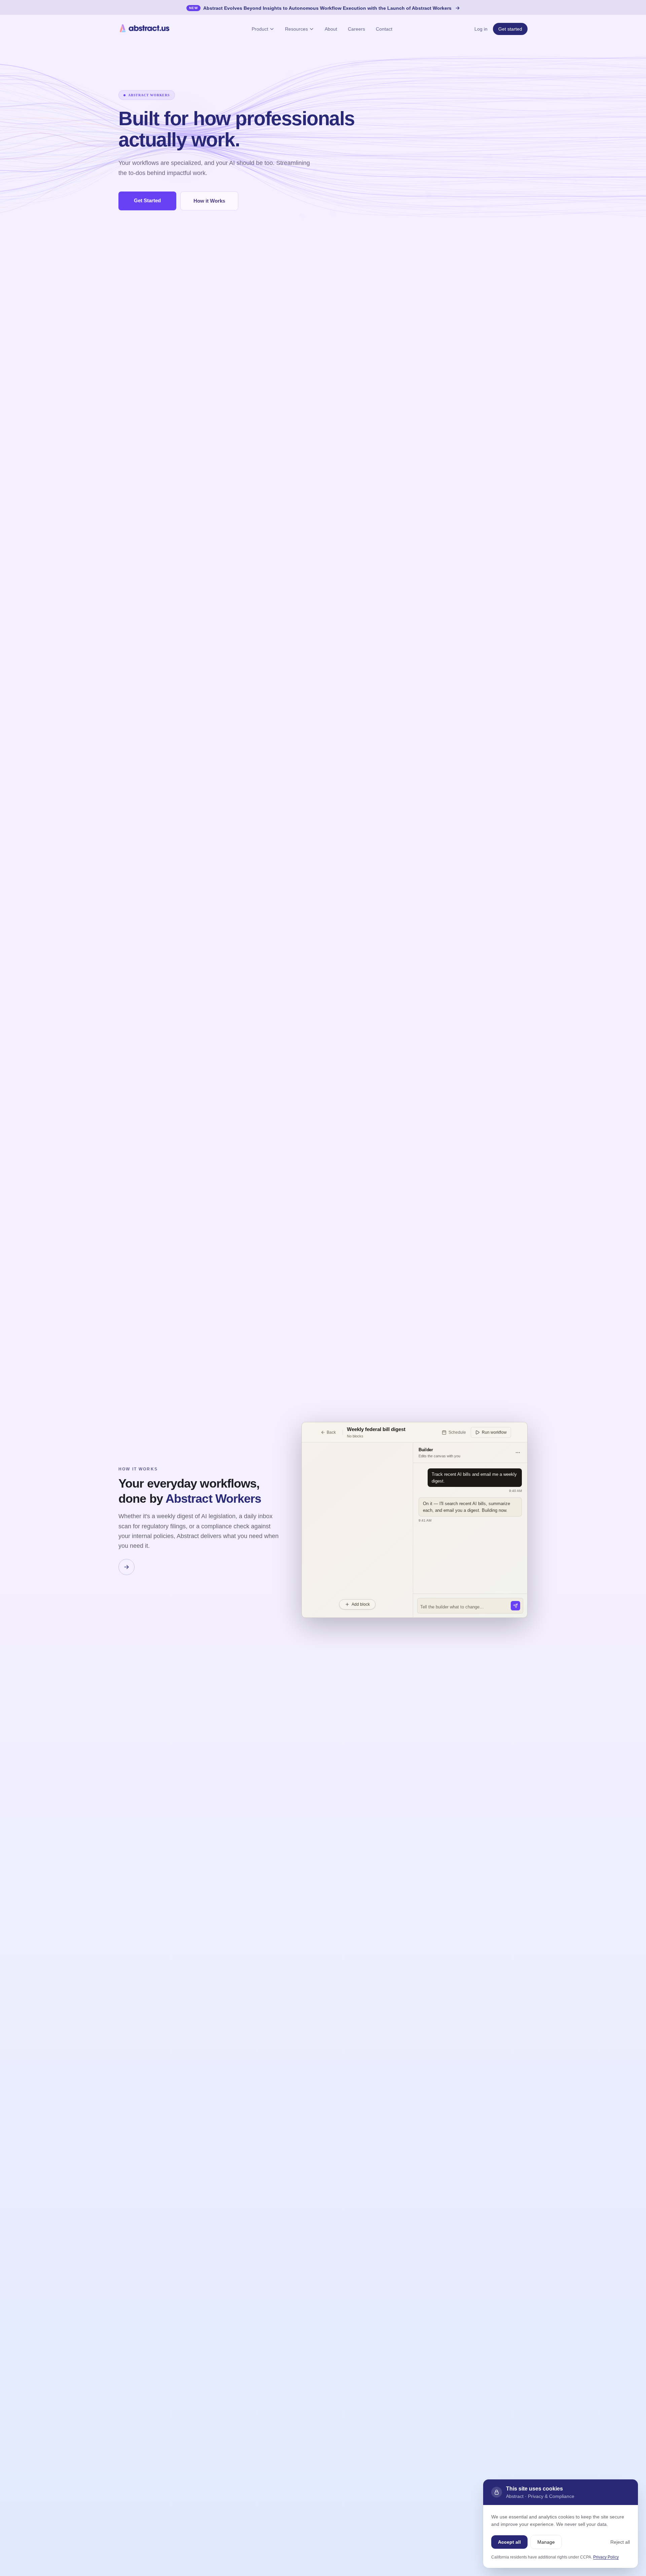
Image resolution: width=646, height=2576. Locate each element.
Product (260, 29)
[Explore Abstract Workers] (127, 1567)
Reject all (620, 2542)
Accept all (509, 2542)
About (331, 29)
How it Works (209, 201)
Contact (384, 29)
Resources (296, 29)
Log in (481, 29)
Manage (546, 2542)
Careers (356, 29)
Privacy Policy (606, 2557)
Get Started (147, 200)
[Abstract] (144, 29)
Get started (510, 29)
